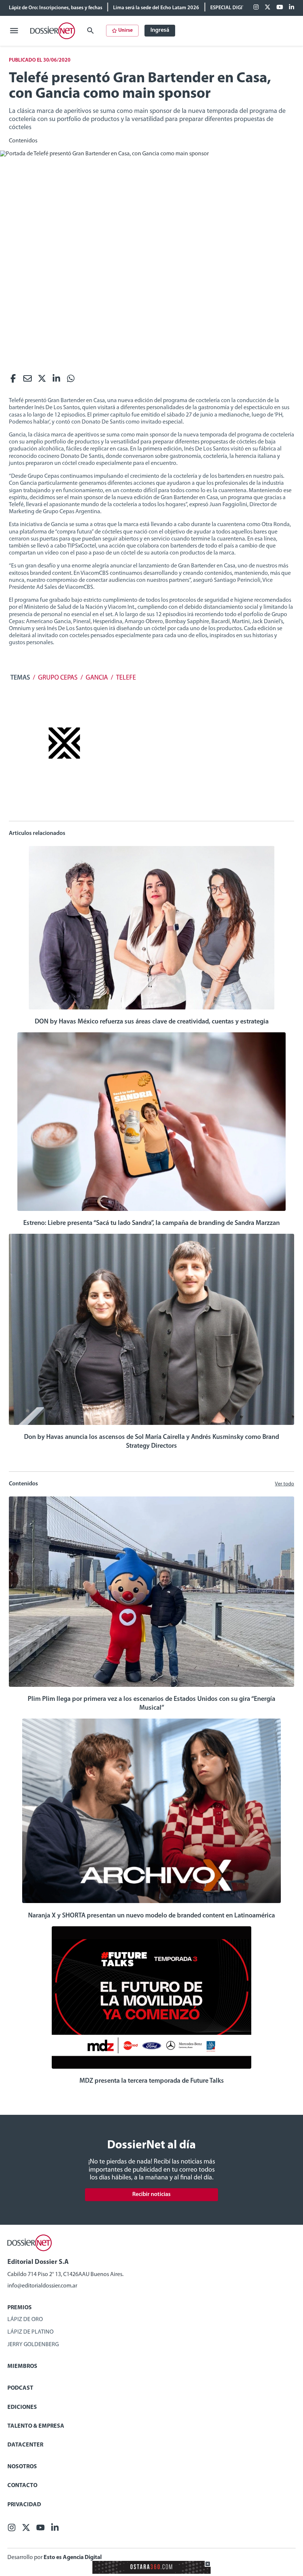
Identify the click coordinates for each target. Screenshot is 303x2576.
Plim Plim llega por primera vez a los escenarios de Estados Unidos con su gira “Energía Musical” (151, 1704)
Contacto (22, 2486)
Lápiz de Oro (25, 2320)
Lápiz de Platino (30, 2332)
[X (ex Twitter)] (268, 8)
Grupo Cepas (58, 678)
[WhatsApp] (71, 380)
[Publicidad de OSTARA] (151, 2572)
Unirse (125, 30)
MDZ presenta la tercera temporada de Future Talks (152, 2081)
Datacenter (25, 2445)
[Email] (28, 380)
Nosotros (22, 2467)
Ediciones (22, 2407)
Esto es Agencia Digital (73, 2558)
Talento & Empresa (36, 2426)
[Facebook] (256, 8)
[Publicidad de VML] (64, 788)
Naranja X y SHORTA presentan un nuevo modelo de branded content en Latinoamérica (151, 1916)
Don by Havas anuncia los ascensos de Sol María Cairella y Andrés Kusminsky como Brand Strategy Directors (151, 1442)
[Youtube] (280, 8)
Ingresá (160, 30)
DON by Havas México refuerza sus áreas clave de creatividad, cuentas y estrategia (152, 1022)
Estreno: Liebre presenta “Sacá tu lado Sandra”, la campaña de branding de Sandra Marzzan (151, 1223)
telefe (126, 678)
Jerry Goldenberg (33, 2345)
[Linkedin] (292, 8)
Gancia (97, 678)
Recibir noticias (151, 2195)
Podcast (20, 2388)
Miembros (22, 2366)
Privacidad (24, 2505)
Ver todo (285, 1484)
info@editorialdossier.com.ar (42, 2286)
